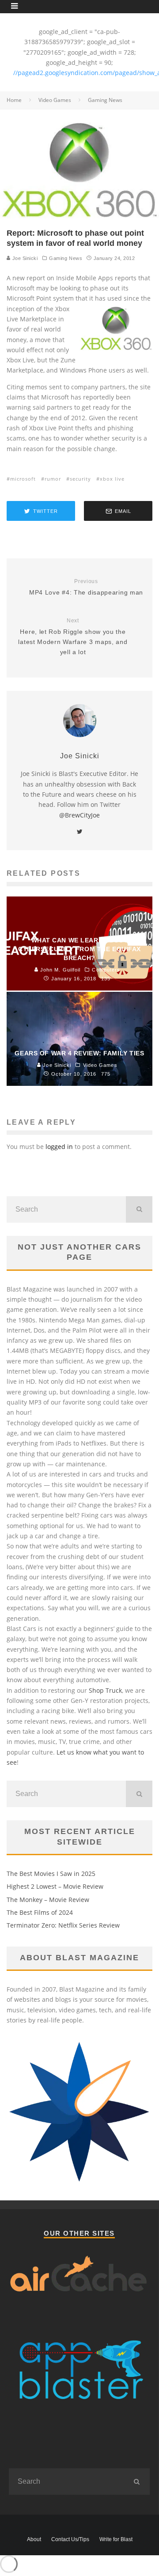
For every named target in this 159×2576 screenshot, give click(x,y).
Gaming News (66, 258)
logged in (59, 1147)
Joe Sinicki (24, 258)
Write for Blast (116, 2539)
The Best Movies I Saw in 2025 (51, 1874)
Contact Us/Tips (70, 2539)
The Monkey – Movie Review (48, 1900)
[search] (139, 1209)
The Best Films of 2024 (40, 1912)
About (34, 2539)
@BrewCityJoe (79, 815)
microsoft (23, 479)
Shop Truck (105, 1690)
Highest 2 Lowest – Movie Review (55, 1886)
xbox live (112, 479)
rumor (53, 479)
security (80, 479)
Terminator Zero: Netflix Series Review (63, 1925)
